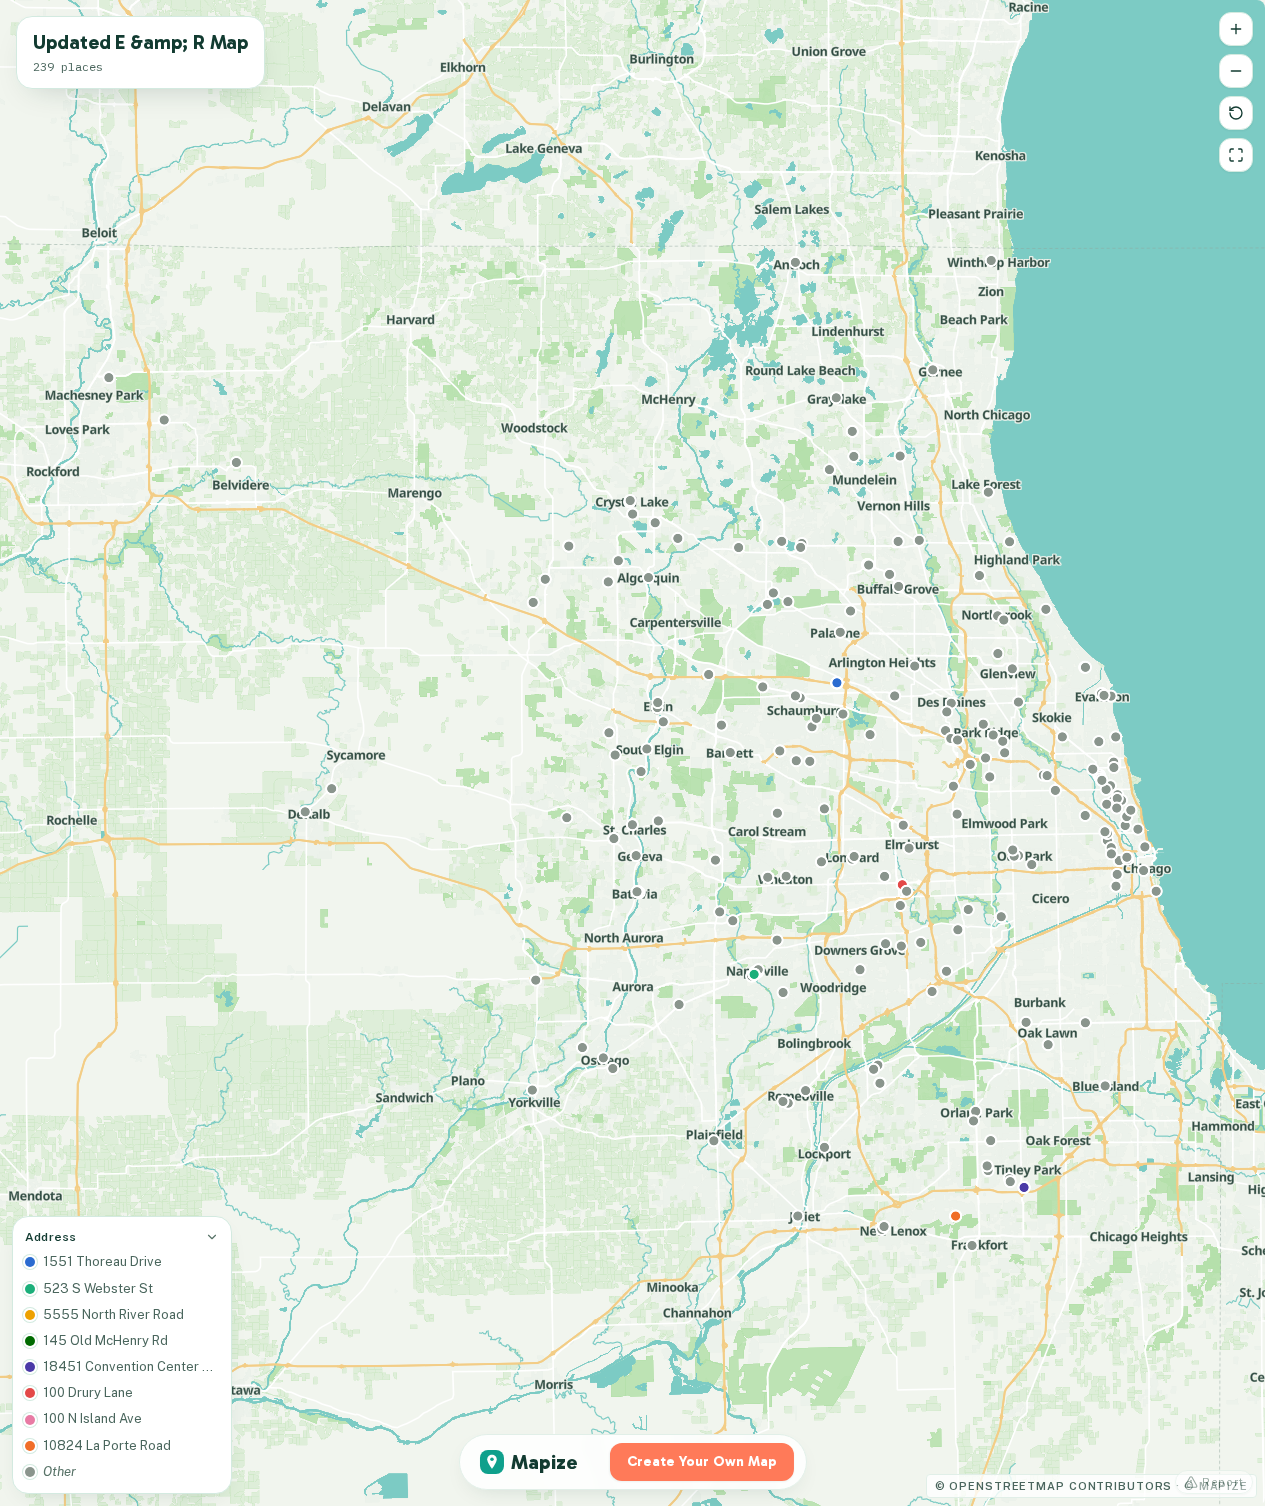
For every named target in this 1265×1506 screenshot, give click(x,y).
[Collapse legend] (212, 1237)
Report (1223, 1482)
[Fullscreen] (1236, 155)
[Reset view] (1236, 113)
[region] (632, 753)
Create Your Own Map (702, 1461)
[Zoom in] (1236, 29)
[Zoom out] (1236, 71)
